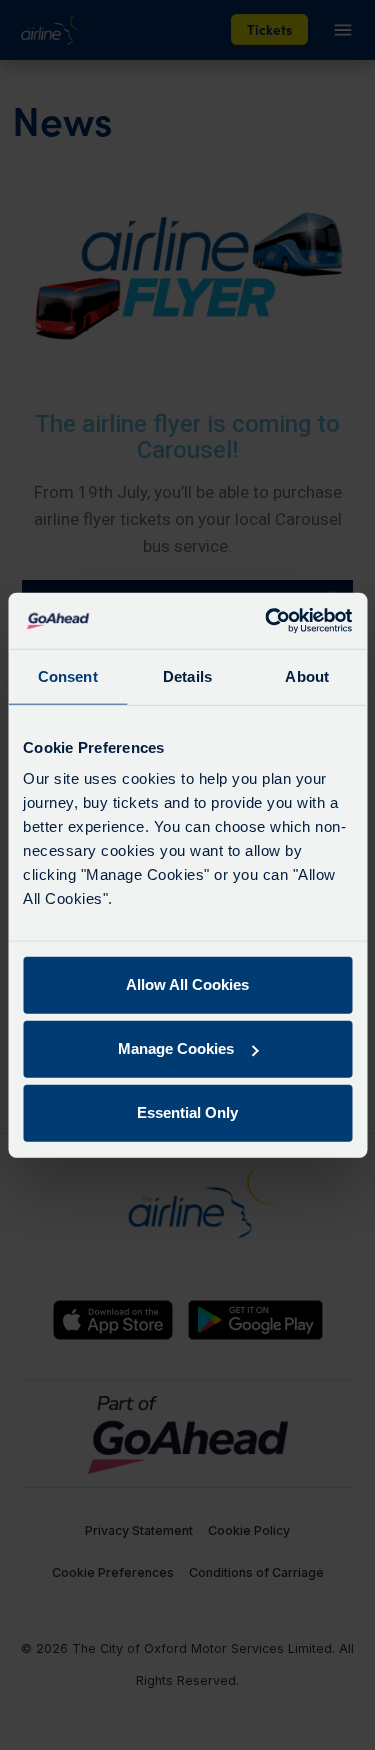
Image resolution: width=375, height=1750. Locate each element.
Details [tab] (187, 675)
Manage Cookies (176, 1048)
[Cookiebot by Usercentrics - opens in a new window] (267, 621)
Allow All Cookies (187, 984)
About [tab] (307, 675)
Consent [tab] (68, 675)
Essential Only (187, 1112)
